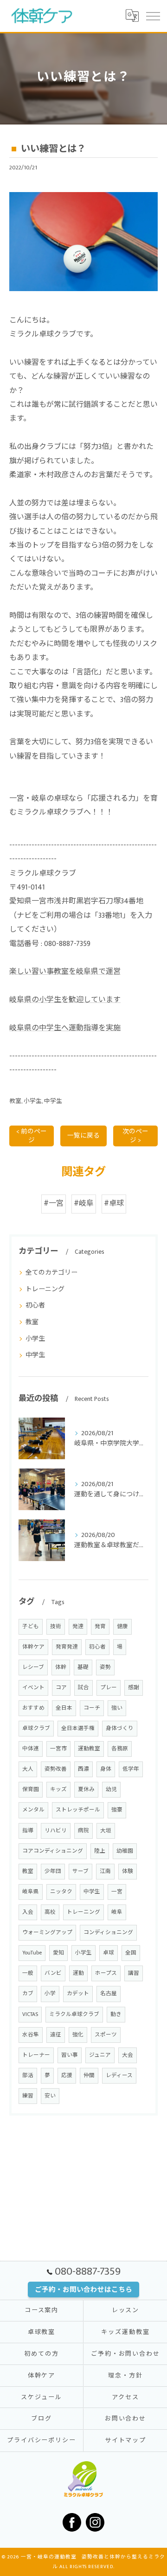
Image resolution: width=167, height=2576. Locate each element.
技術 (56, 1627)
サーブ (80, 1871)
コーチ (92, 1708)
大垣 (106, 1831)
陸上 (100, 1851)
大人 (28, 1769)
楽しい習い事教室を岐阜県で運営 (65, 972)
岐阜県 (31, 1892)
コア (61, 1688)
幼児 (111, 1789)
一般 (28, 1973)
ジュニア (100, 2055)
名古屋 (109, 1994)
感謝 (134, 1688)
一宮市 (58, 1749)
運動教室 (89, 1749)
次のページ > (135, 1136)
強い (117, 1708)
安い (50, 2096)
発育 (100, 1627)
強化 (78, 2035)
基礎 (83, 1667)
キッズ (58, 1789)
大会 (128, 2055)
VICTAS (30, 2014)
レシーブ (33, 1667)
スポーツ (106, 2035)
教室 (15, 1101)
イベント (33, 1688)
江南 (105, 1871)
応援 (67, 2075)
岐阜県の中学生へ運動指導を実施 (65, 1028)
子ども (31, 1627)
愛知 (58, 1953)
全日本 (64, 1708)
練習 (28, 2096)
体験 (128, 1871)
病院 (83, 1831)
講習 (134, 1973)
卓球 (109, 1953)
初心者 (35, 1305)
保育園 (31, 1789)
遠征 (56, 2035)
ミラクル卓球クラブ (74, 2014)
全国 (131, 1953)
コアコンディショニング (53, 1851)
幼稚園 (125, 1851)
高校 (50, 1912)
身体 (106, 1769)
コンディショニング (108, 1932)
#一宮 (54, 1204)
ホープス (106, 1973)
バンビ (53, 1973)
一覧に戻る (83, 1136)
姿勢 (105, 1667)
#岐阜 (84, 1204)
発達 (78, 1627)
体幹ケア (33, 1647)
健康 (122, 1627)
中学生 (53, 1101)
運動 (78, 1973)
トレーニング (45, 1289)
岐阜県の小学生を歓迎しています (65, 1000)
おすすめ (33, 1708)
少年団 (53, 1871)
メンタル (33, 1810)
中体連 (31, 1749)
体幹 (61, 1667)
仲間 (89, 2075)
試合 (83, 1688)
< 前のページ (32, 1136)
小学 (50, 1994)
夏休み (86, 1789)
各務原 (120, 1749)
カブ (28, 1994)
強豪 (117, 1810)
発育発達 (67, 1647)
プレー (109, 1688)
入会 (28, 1912)
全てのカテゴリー (51, 1272)
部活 (28, 2075)
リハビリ (56, 1831)
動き (116, 2014)
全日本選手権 (78, 1728)
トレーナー (36, 2055)
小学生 (33, 1101)
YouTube (32, 1953)
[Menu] (153, 16)
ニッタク (61, 1892)
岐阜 (117, 1912)
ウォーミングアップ (47, 1932)
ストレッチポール (78, 1810)
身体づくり (120, 1728)
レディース (119, 2075)
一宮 (117, 1892)
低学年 (131, 1769)
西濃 (83, 1769)
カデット (78, 1994)
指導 (28, 1831)
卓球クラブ (36, 1728)
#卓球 (114, 1204)
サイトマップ (126, 2440)
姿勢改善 (56, 1769)
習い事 (70, 2055)
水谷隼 (31, 2035)
